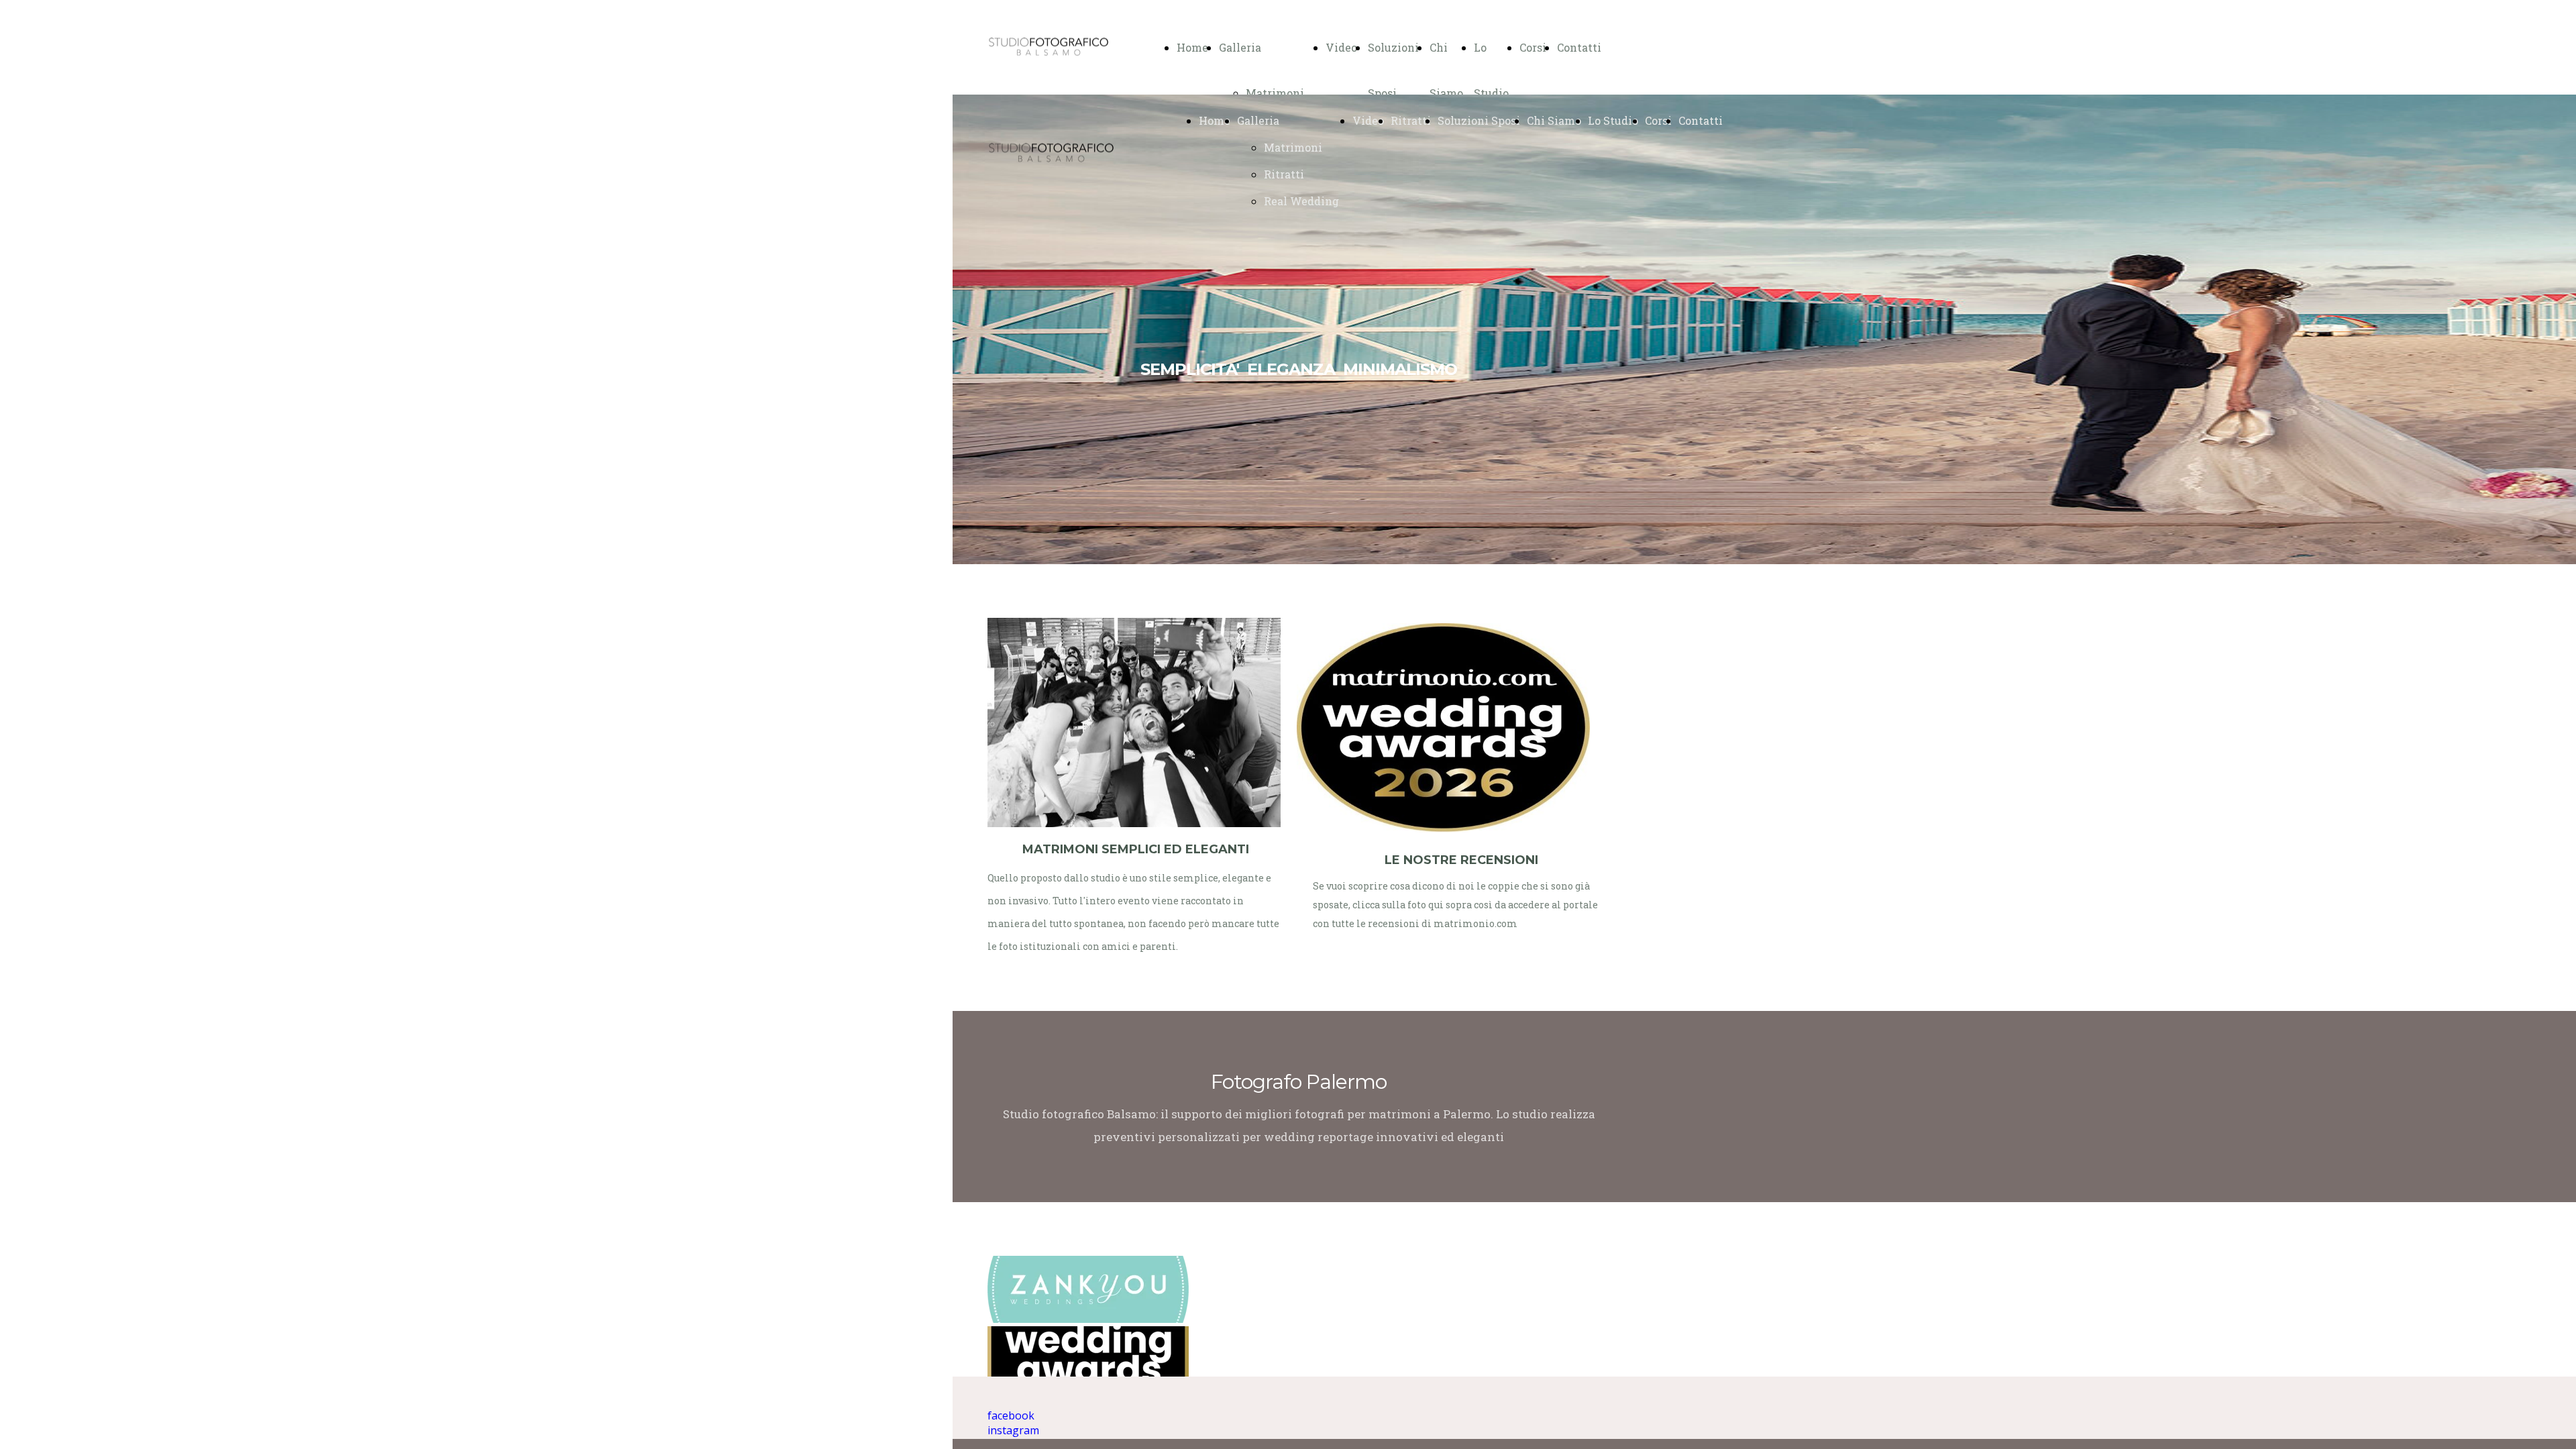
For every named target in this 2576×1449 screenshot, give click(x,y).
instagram (1013, 1430)
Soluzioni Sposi (1479, 120)
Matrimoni (1275, 93)
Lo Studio (1613, 120)
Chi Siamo (1554, 120)
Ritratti (1284, 174)
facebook (1011, 1415)
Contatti (1579, 47)
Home (1192, 47)
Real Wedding (1301, 201)
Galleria (1240, 47)
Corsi (1533, 47)
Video (1341, 47)
